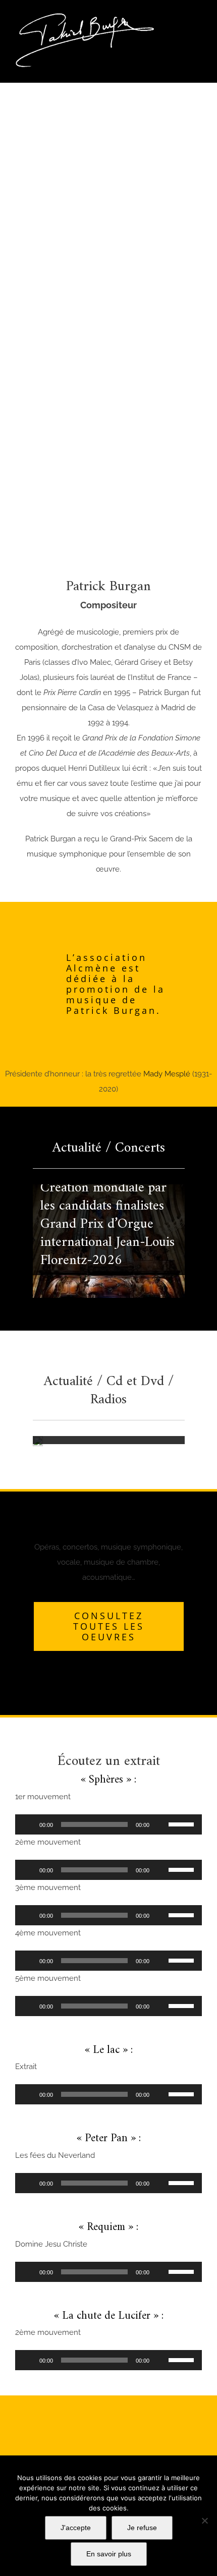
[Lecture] (28, 1824)
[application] (108, 1824)
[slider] (183, 1823)
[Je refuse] (204, 2521)
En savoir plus (109, 2554)
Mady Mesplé (167, 1074)
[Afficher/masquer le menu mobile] (198, 18)
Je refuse (142, 2528)
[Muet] (160, 1824)
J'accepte (76, 2528)
